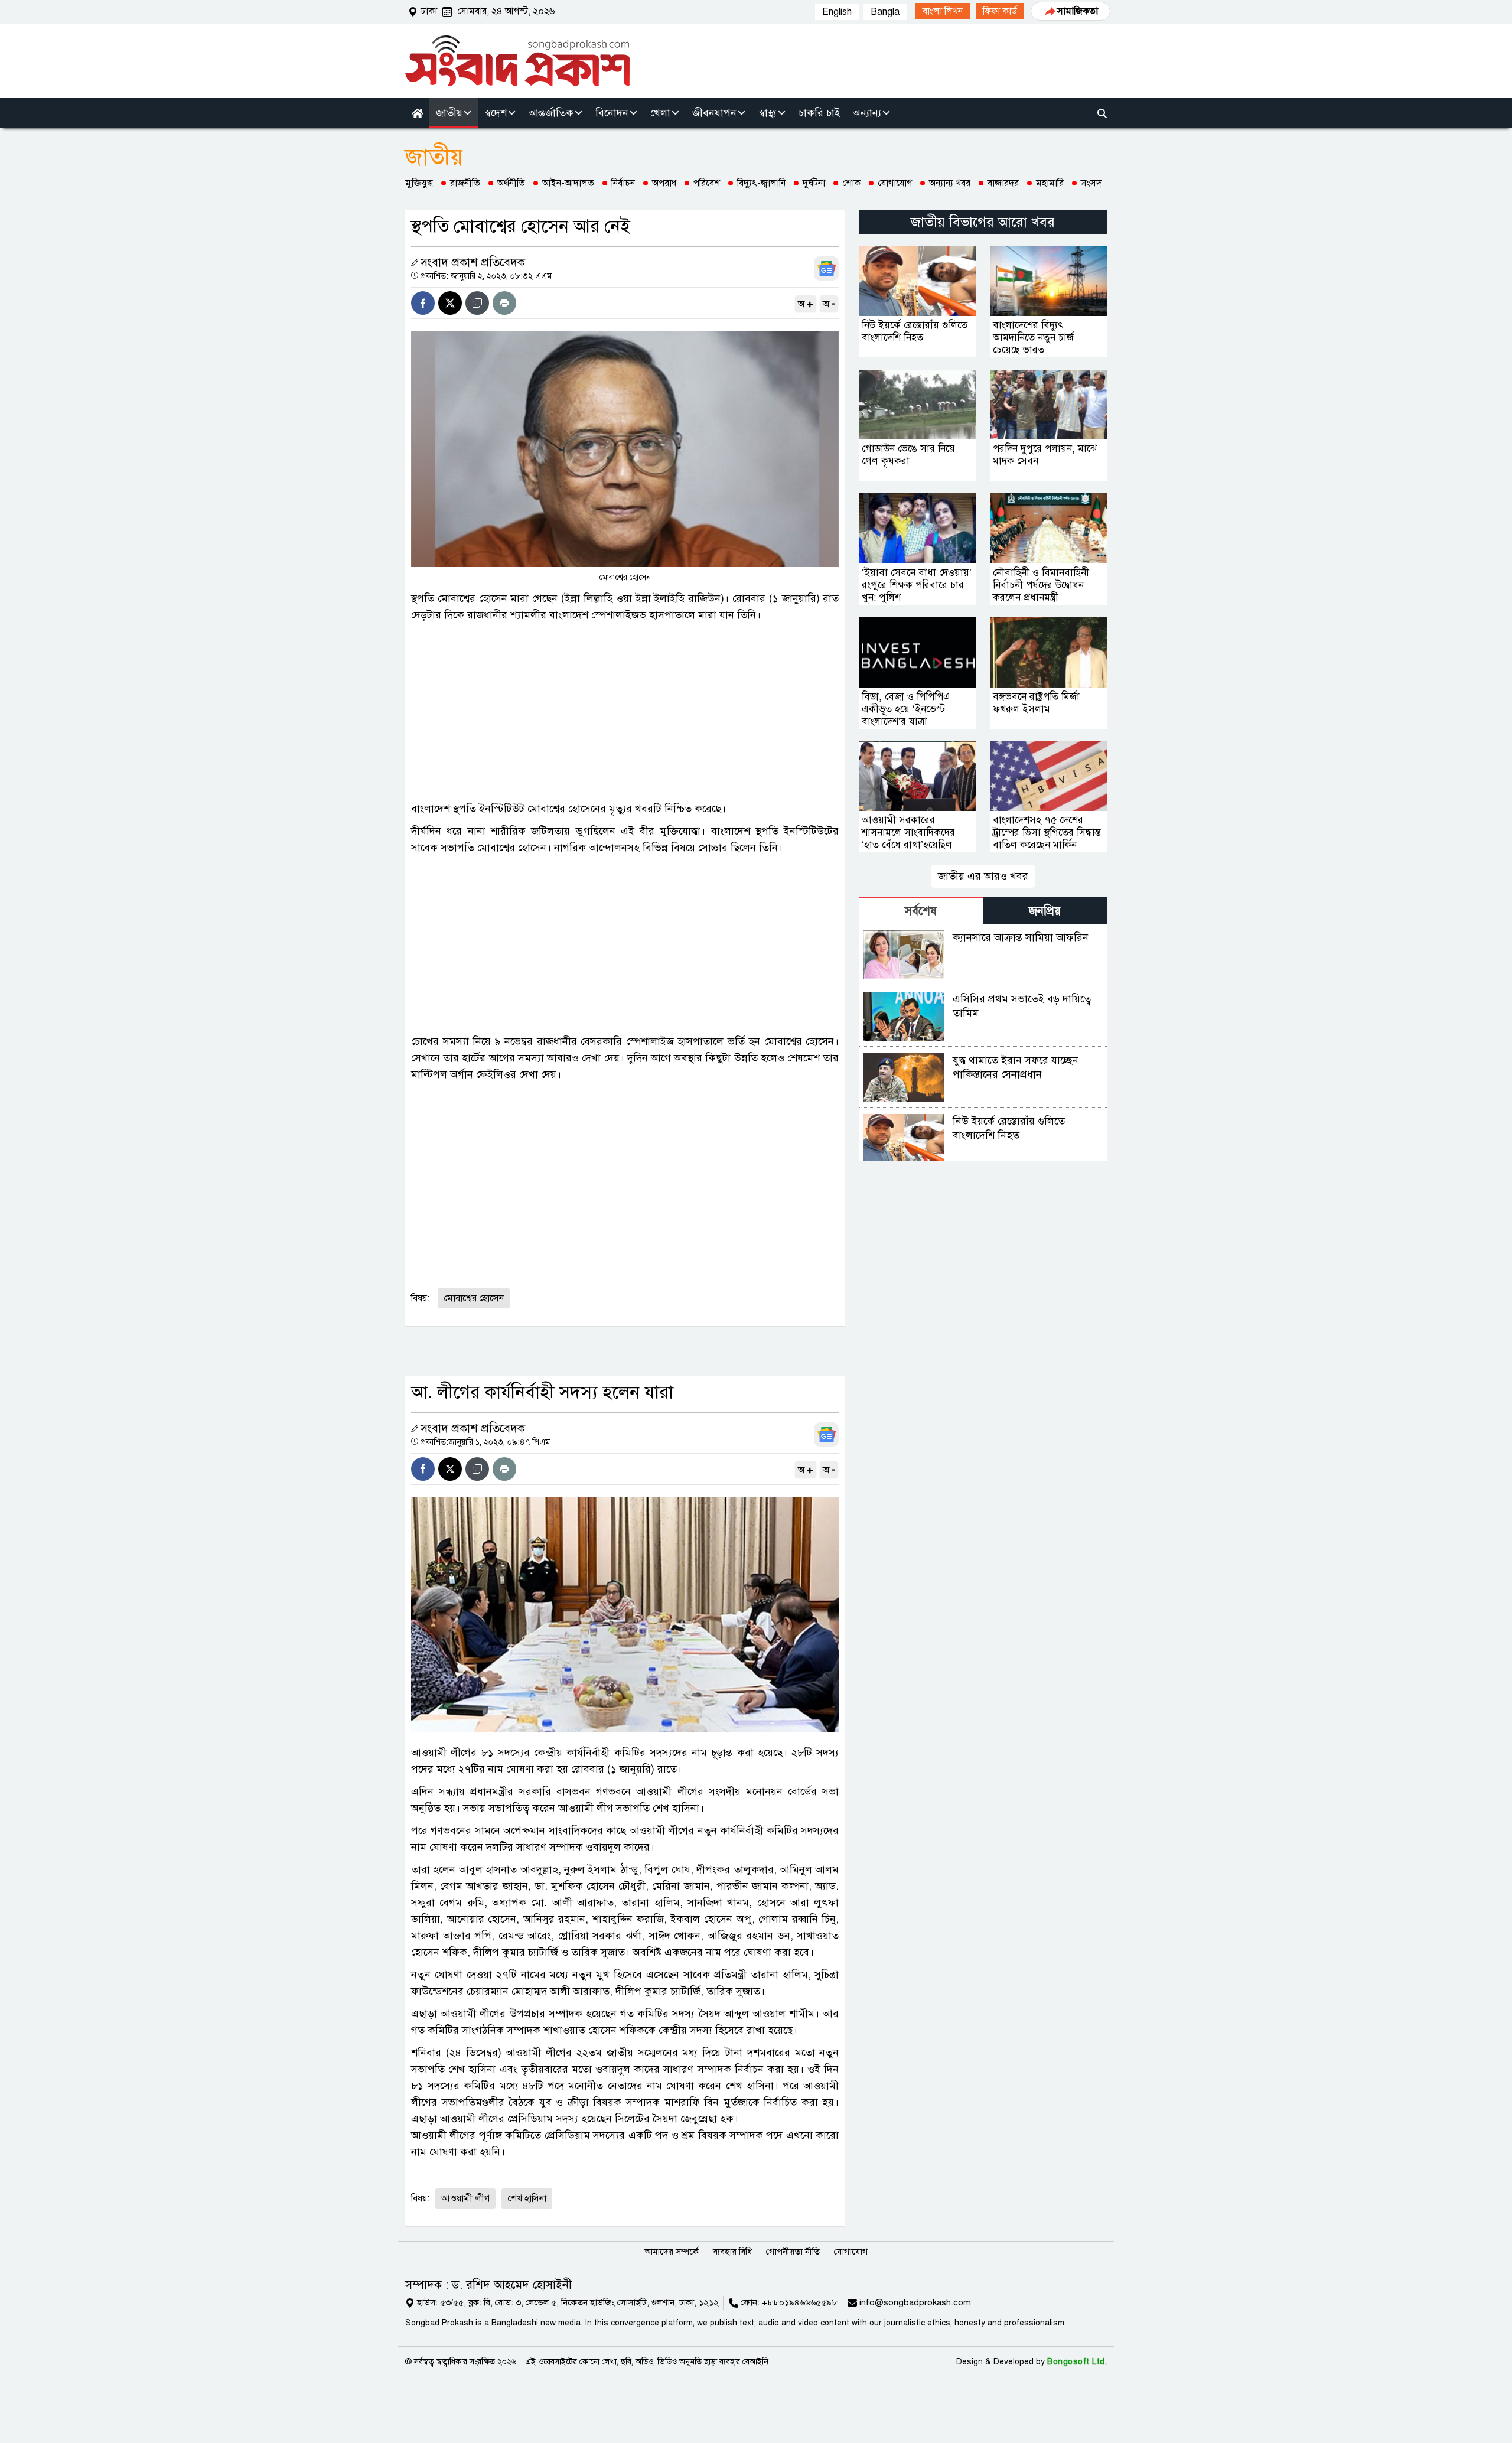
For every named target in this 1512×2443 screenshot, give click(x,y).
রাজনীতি (465, 183)
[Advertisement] (625, 712)
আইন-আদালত (568, 183)
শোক (851, 183)
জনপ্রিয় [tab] (1045, 911)
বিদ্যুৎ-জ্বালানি (761, 183)
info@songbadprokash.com (915, 2302)
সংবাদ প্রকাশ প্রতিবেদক (473, 263)
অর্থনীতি (511, 183)
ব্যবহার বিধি (732, 2252)
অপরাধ (664, 183)
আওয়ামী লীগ (465, 2198)
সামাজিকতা (1078, 11)
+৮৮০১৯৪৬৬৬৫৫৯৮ (800, 2302)
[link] (943, 11)
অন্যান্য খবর (950, 183)
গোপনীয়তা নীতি (793, 2252)
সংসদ (1091, 183)
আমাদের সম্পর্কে (672, 2252)
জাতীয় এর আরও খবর (983, 876)
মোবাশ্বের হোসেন (474, 1298)
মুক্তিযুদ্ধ (419, 183)
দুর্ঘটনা (814, 183)
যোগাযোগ (895, 183)
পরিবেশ (707, 183)
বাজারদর (1003, 183)
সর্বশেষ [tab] (921, 911)
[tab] (921, 911)
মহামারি (1050, 183)
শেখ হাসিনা (527, 2198)
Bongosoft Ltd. (1077, 2362)
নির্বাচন (623, 183)
